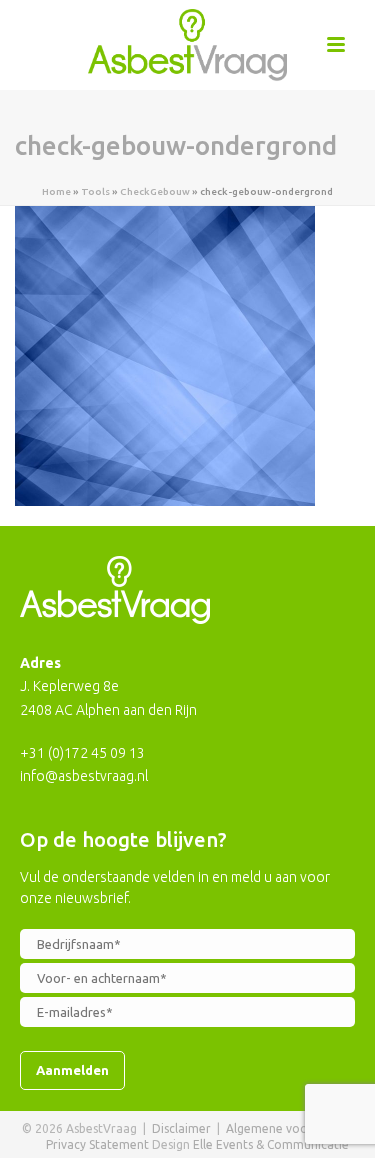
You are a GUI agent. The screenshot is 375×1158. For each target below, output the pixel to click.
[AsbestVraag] (188, 45)
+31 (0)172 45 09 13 (82, 753)
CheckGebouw (155, 191)
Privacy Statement (97, 1144)
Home (56, 191)
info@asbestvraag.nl (84, 776)
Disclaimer (181, 1128)
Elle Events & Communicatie (271, 1144)
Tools (95, 191)
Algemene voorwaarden (294, 1128)
